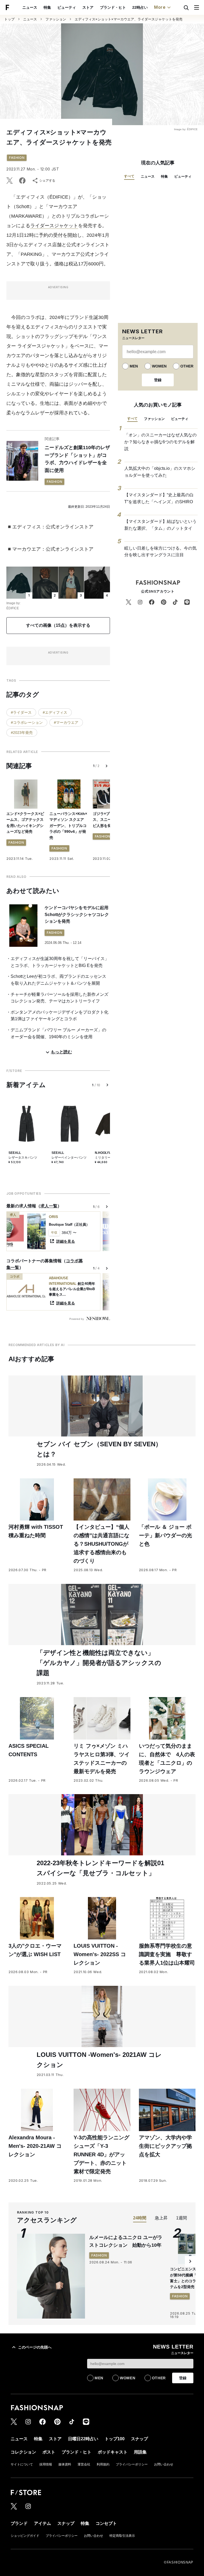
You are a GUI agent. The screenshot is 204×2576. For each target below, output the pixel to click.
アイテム (42, 2523)
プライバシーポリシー (132, 2464)
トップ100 (115, 2439)
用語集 (140, 2452)
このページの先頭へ (35, 2347)
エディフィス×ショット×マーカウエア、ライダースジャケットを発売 (129, 19)
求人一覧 (49, 1206)
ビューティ (67, 7)
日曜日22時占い (83, 2439)
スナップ (139, 2439)
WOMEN (159, 366)
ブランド (19, 2523)
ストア (88, 7)
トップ (9, 19)
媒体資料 (65, 2464)
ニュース (30, 7)
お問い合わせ (164, 2464)
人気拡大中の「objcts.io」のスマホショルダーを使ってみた (160, 472)
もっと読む (61, 1052)
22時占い (140, 7)
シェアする (47, 181)
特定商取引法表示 (122, 2536)
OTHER (187, 366)
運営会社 (84, 2464)
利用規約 (103, 2464)
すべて (129, 176)
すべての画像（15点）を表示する (58, 625)
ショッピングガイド (25, 2536)
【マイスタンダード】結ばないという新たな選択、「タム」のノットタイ (160, 525)
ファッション (56, 19)
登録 (158, 380)
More (160, 7)
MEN (134, 366)
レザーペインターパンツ (69, 1158)
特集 (47, 7)
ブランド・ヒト (113, 7)
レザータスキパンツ (23, 1158)
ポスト (49, 2452)
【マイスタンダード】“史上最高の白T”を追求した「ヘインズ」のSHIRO (159, 498)
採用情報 (46, 2464)
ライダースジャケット (54, 226)
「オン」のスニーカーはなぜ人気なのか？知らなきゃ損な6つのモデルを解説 (160, 442)
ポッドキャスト (113, 2452)
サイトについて (22, 2464)
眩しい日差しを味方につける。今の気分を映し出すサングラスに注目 (160, 552)
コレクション (23, 2452)
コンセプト (106, 2523)
